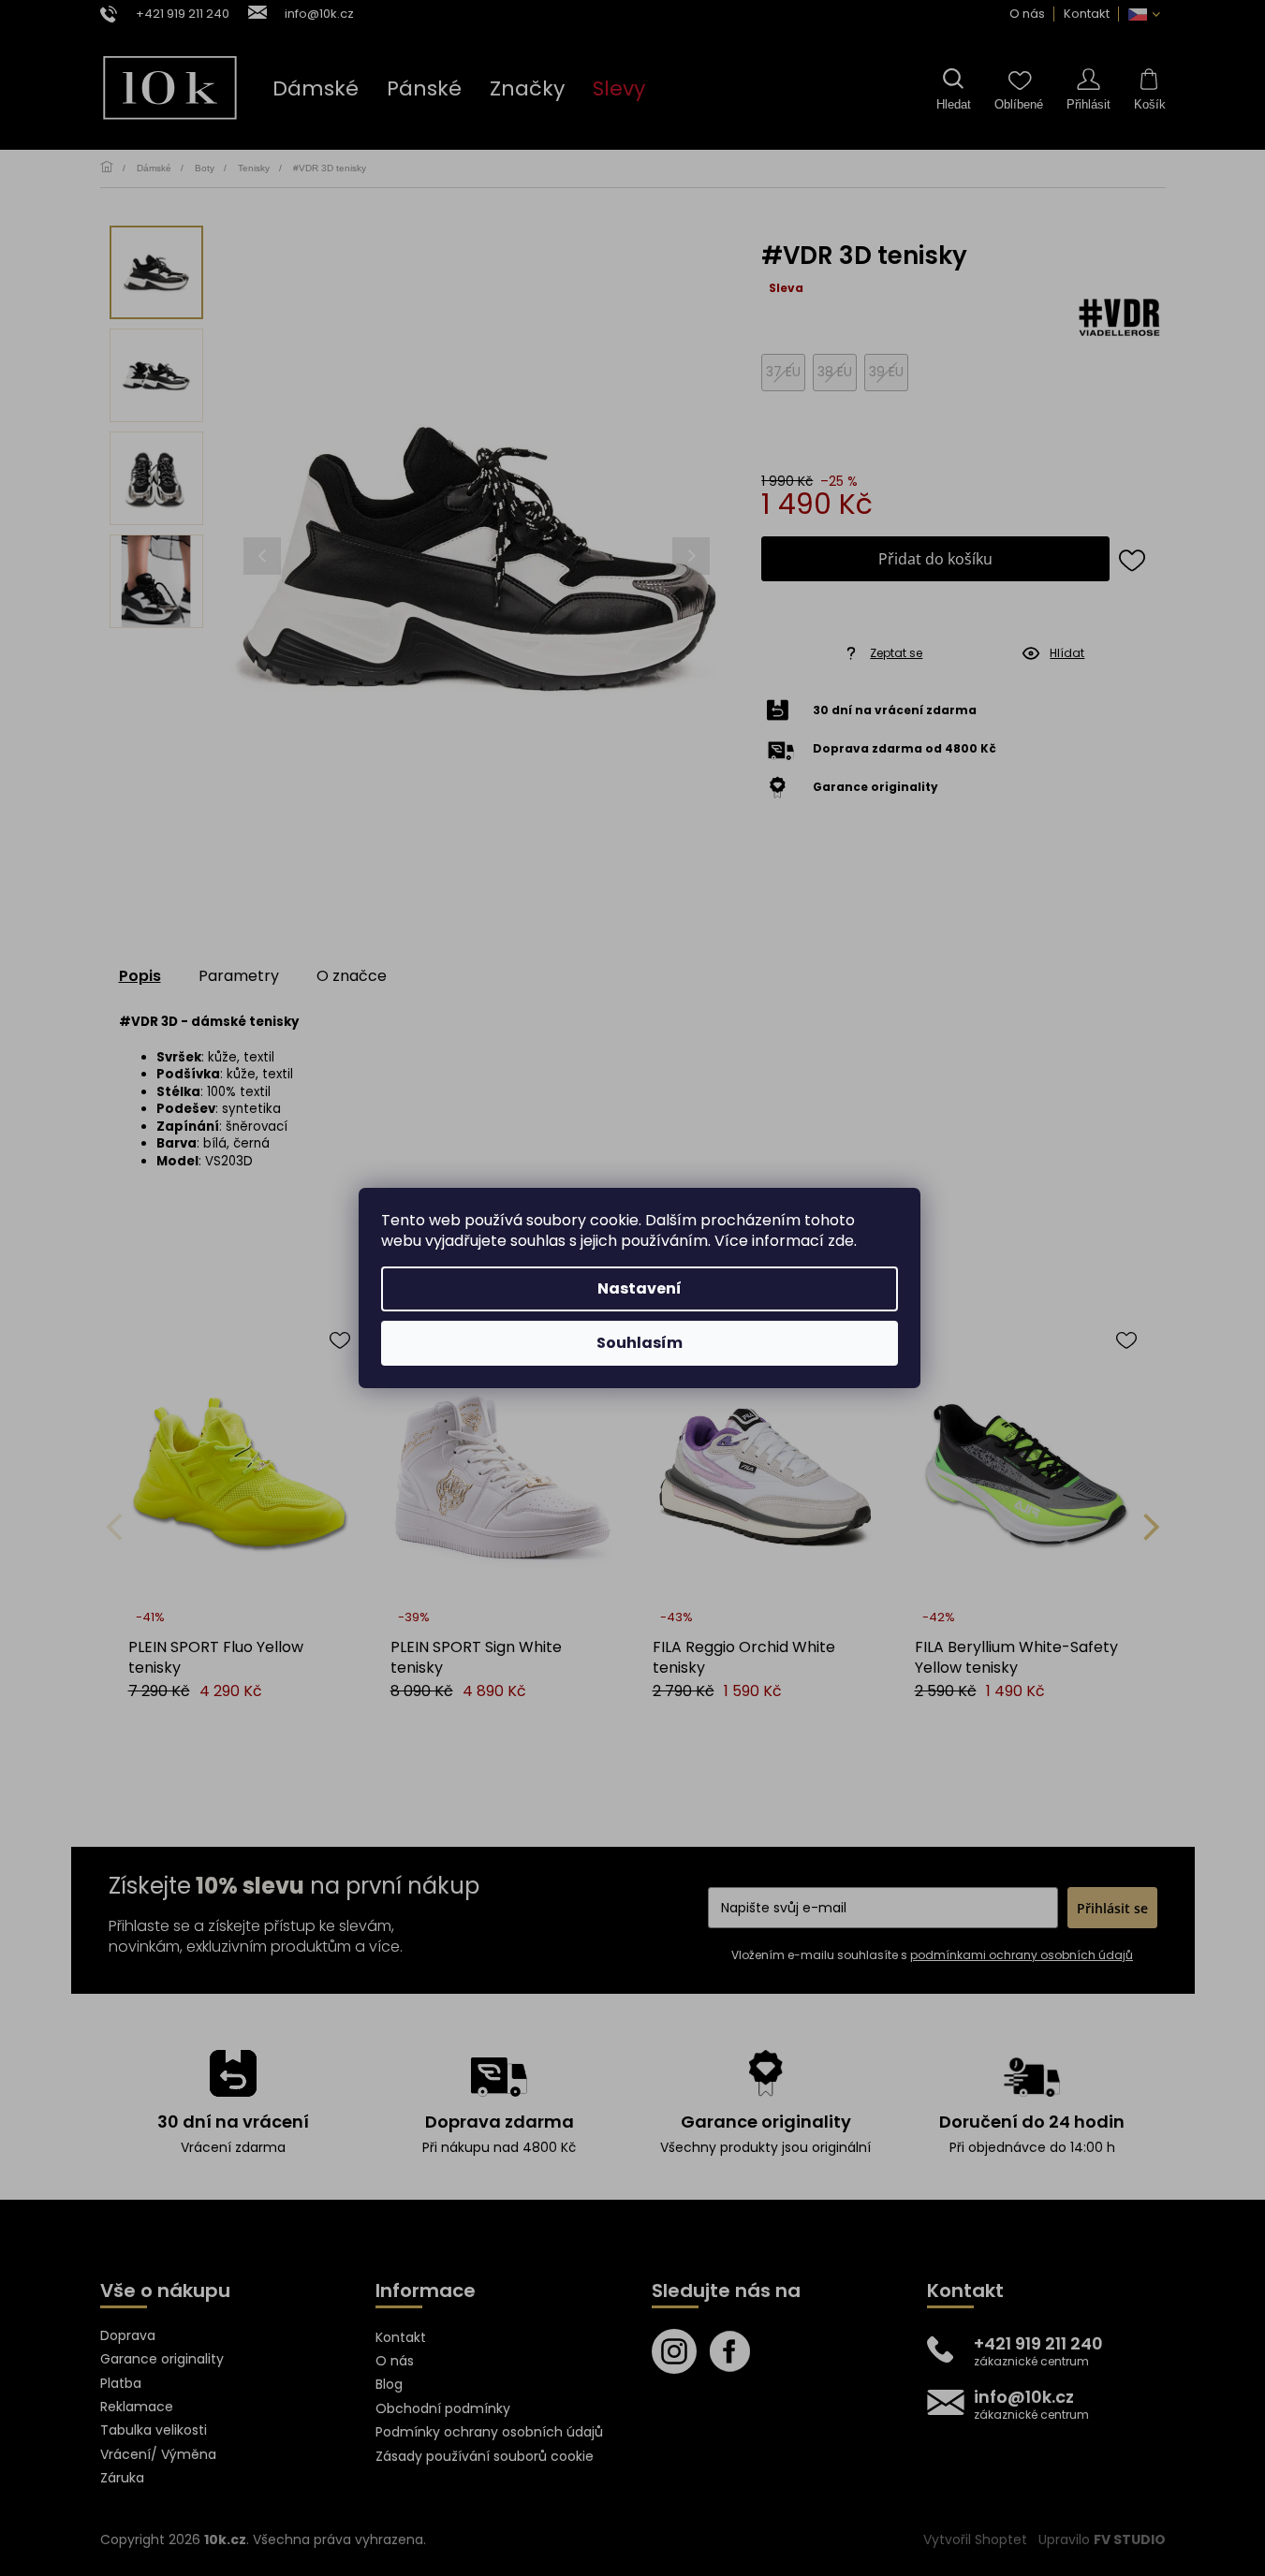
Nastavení (640, 1288)
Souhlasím (640, 1343)
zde (841, 1241)
